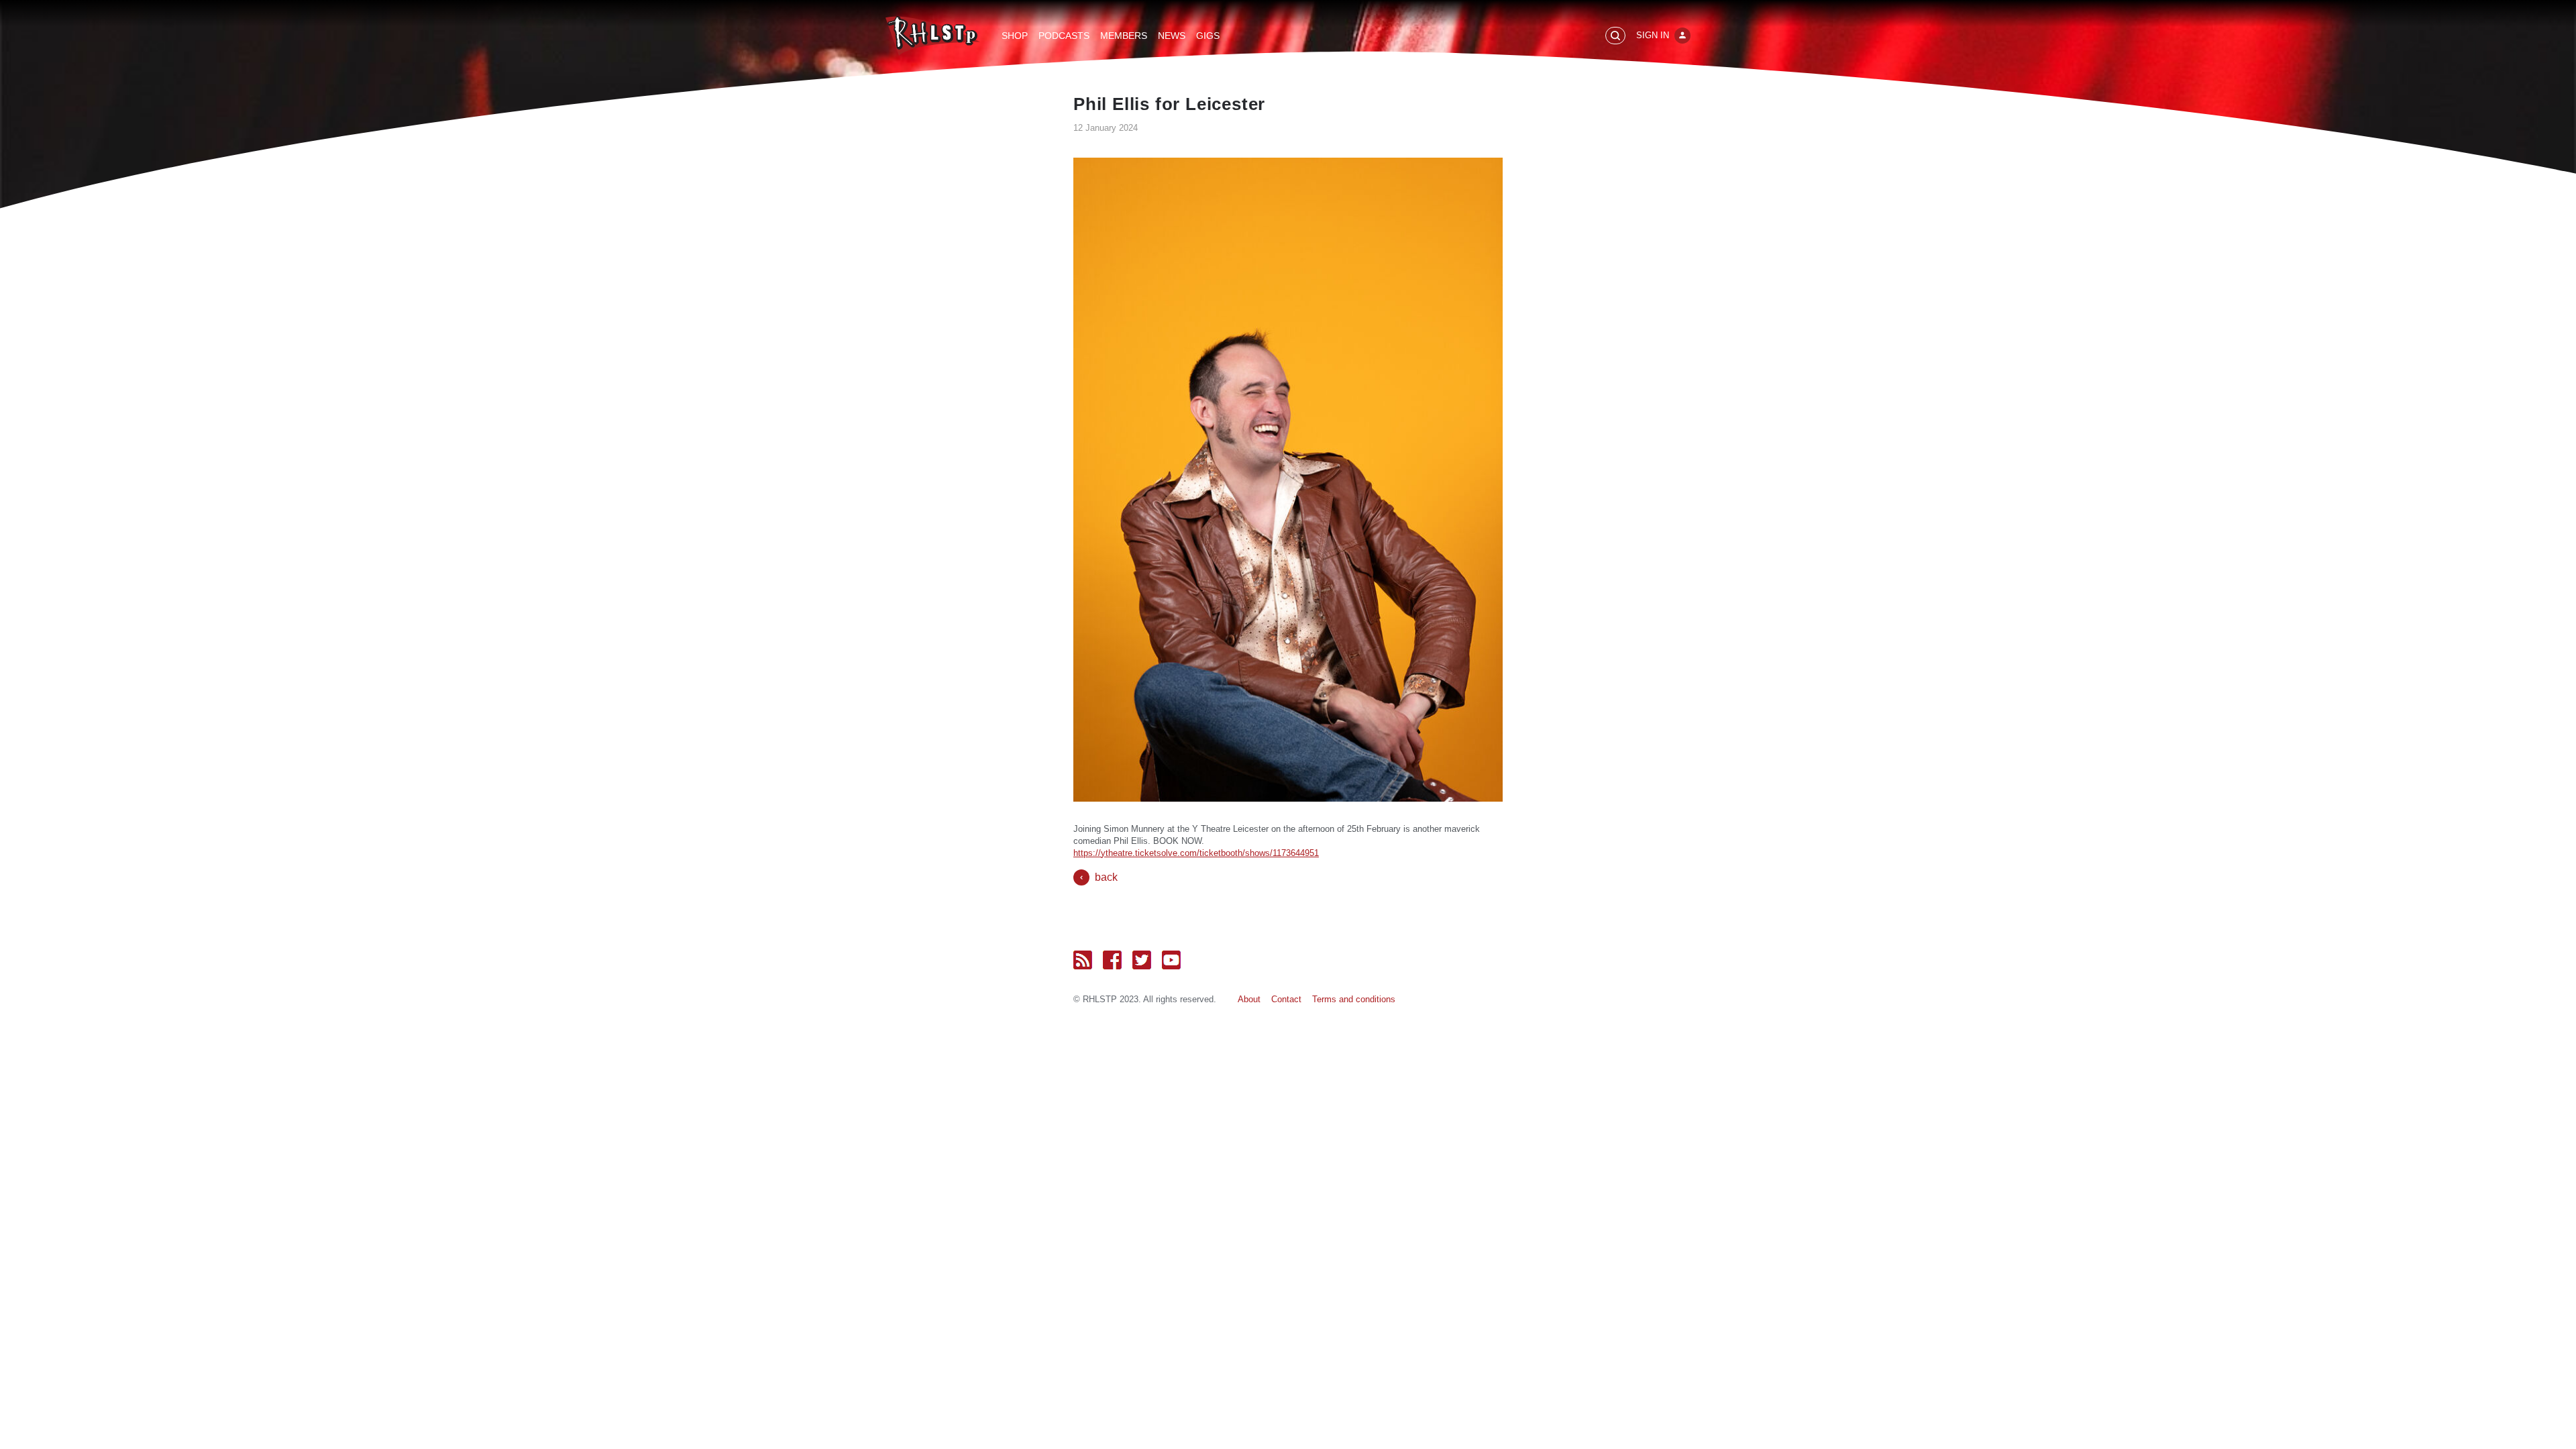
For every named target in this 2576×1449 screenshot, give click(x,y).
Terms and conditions (1354, 999)
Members (1124, 36)
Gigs (1208, 36)
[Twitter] (1142, 960)
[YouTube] (1171, 960)
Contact (1286, 999)
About (1249, 999)
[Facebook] (1112, 960)
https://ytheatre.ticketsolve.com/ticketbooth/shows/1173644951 (1196, 853)
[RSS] (1083, 960)
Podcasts (1064, 36)
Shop (1015, 36)
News (1172, 36)
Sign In (1653, 35)
